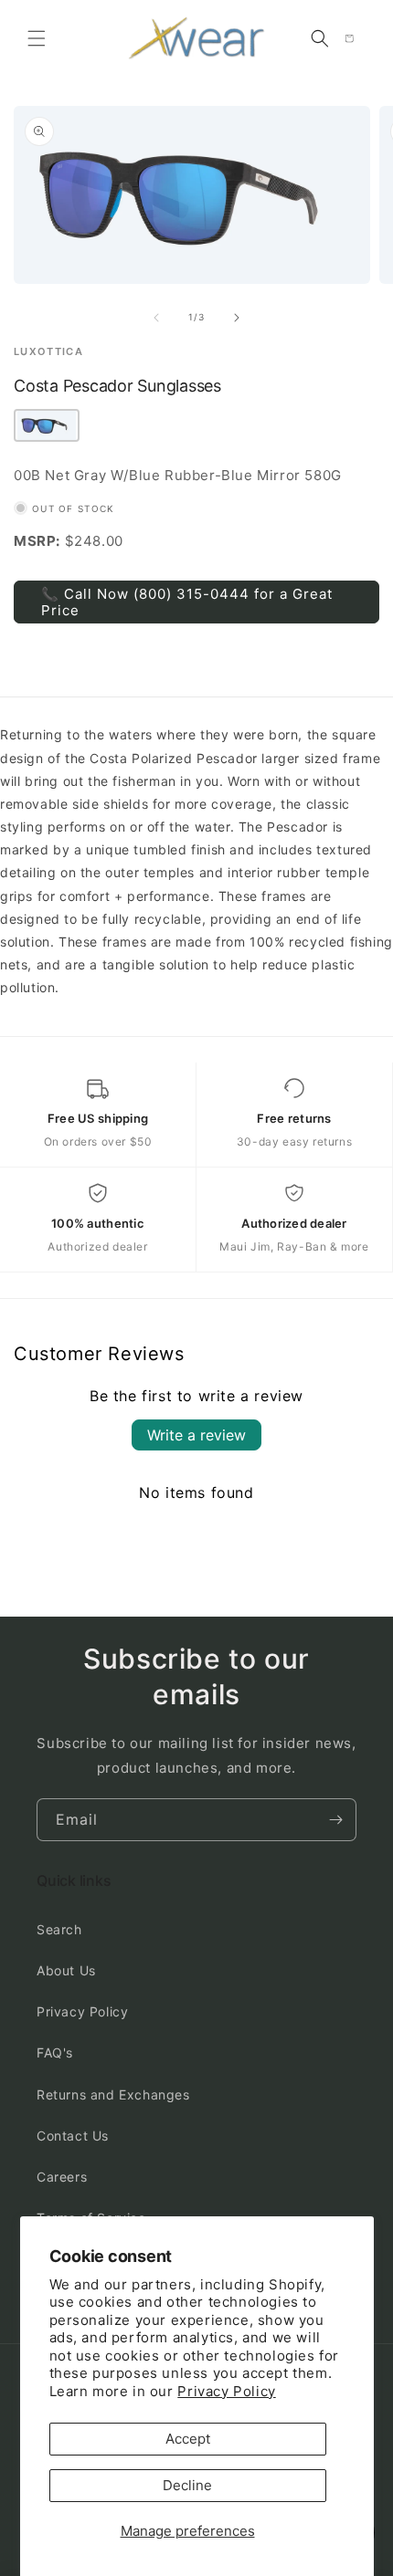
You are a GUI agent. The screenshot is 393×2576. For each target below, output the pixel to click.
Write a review (196, 1435)
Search (59, 1929)
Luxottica (48, 352)
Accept (188, 2439)
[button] (37, 38)
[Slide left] (156, 318)
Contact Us (73, 2136)
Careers (62, 2177)
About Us (66, 1970)
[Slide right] (237, 318)
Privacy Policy (226, 2391)
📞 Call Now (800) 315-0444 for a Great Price (187, 602)
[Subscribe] (335, 1820)
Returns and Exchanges (113, 2094)
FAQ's (55, 2052)
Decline (187, 2485)
